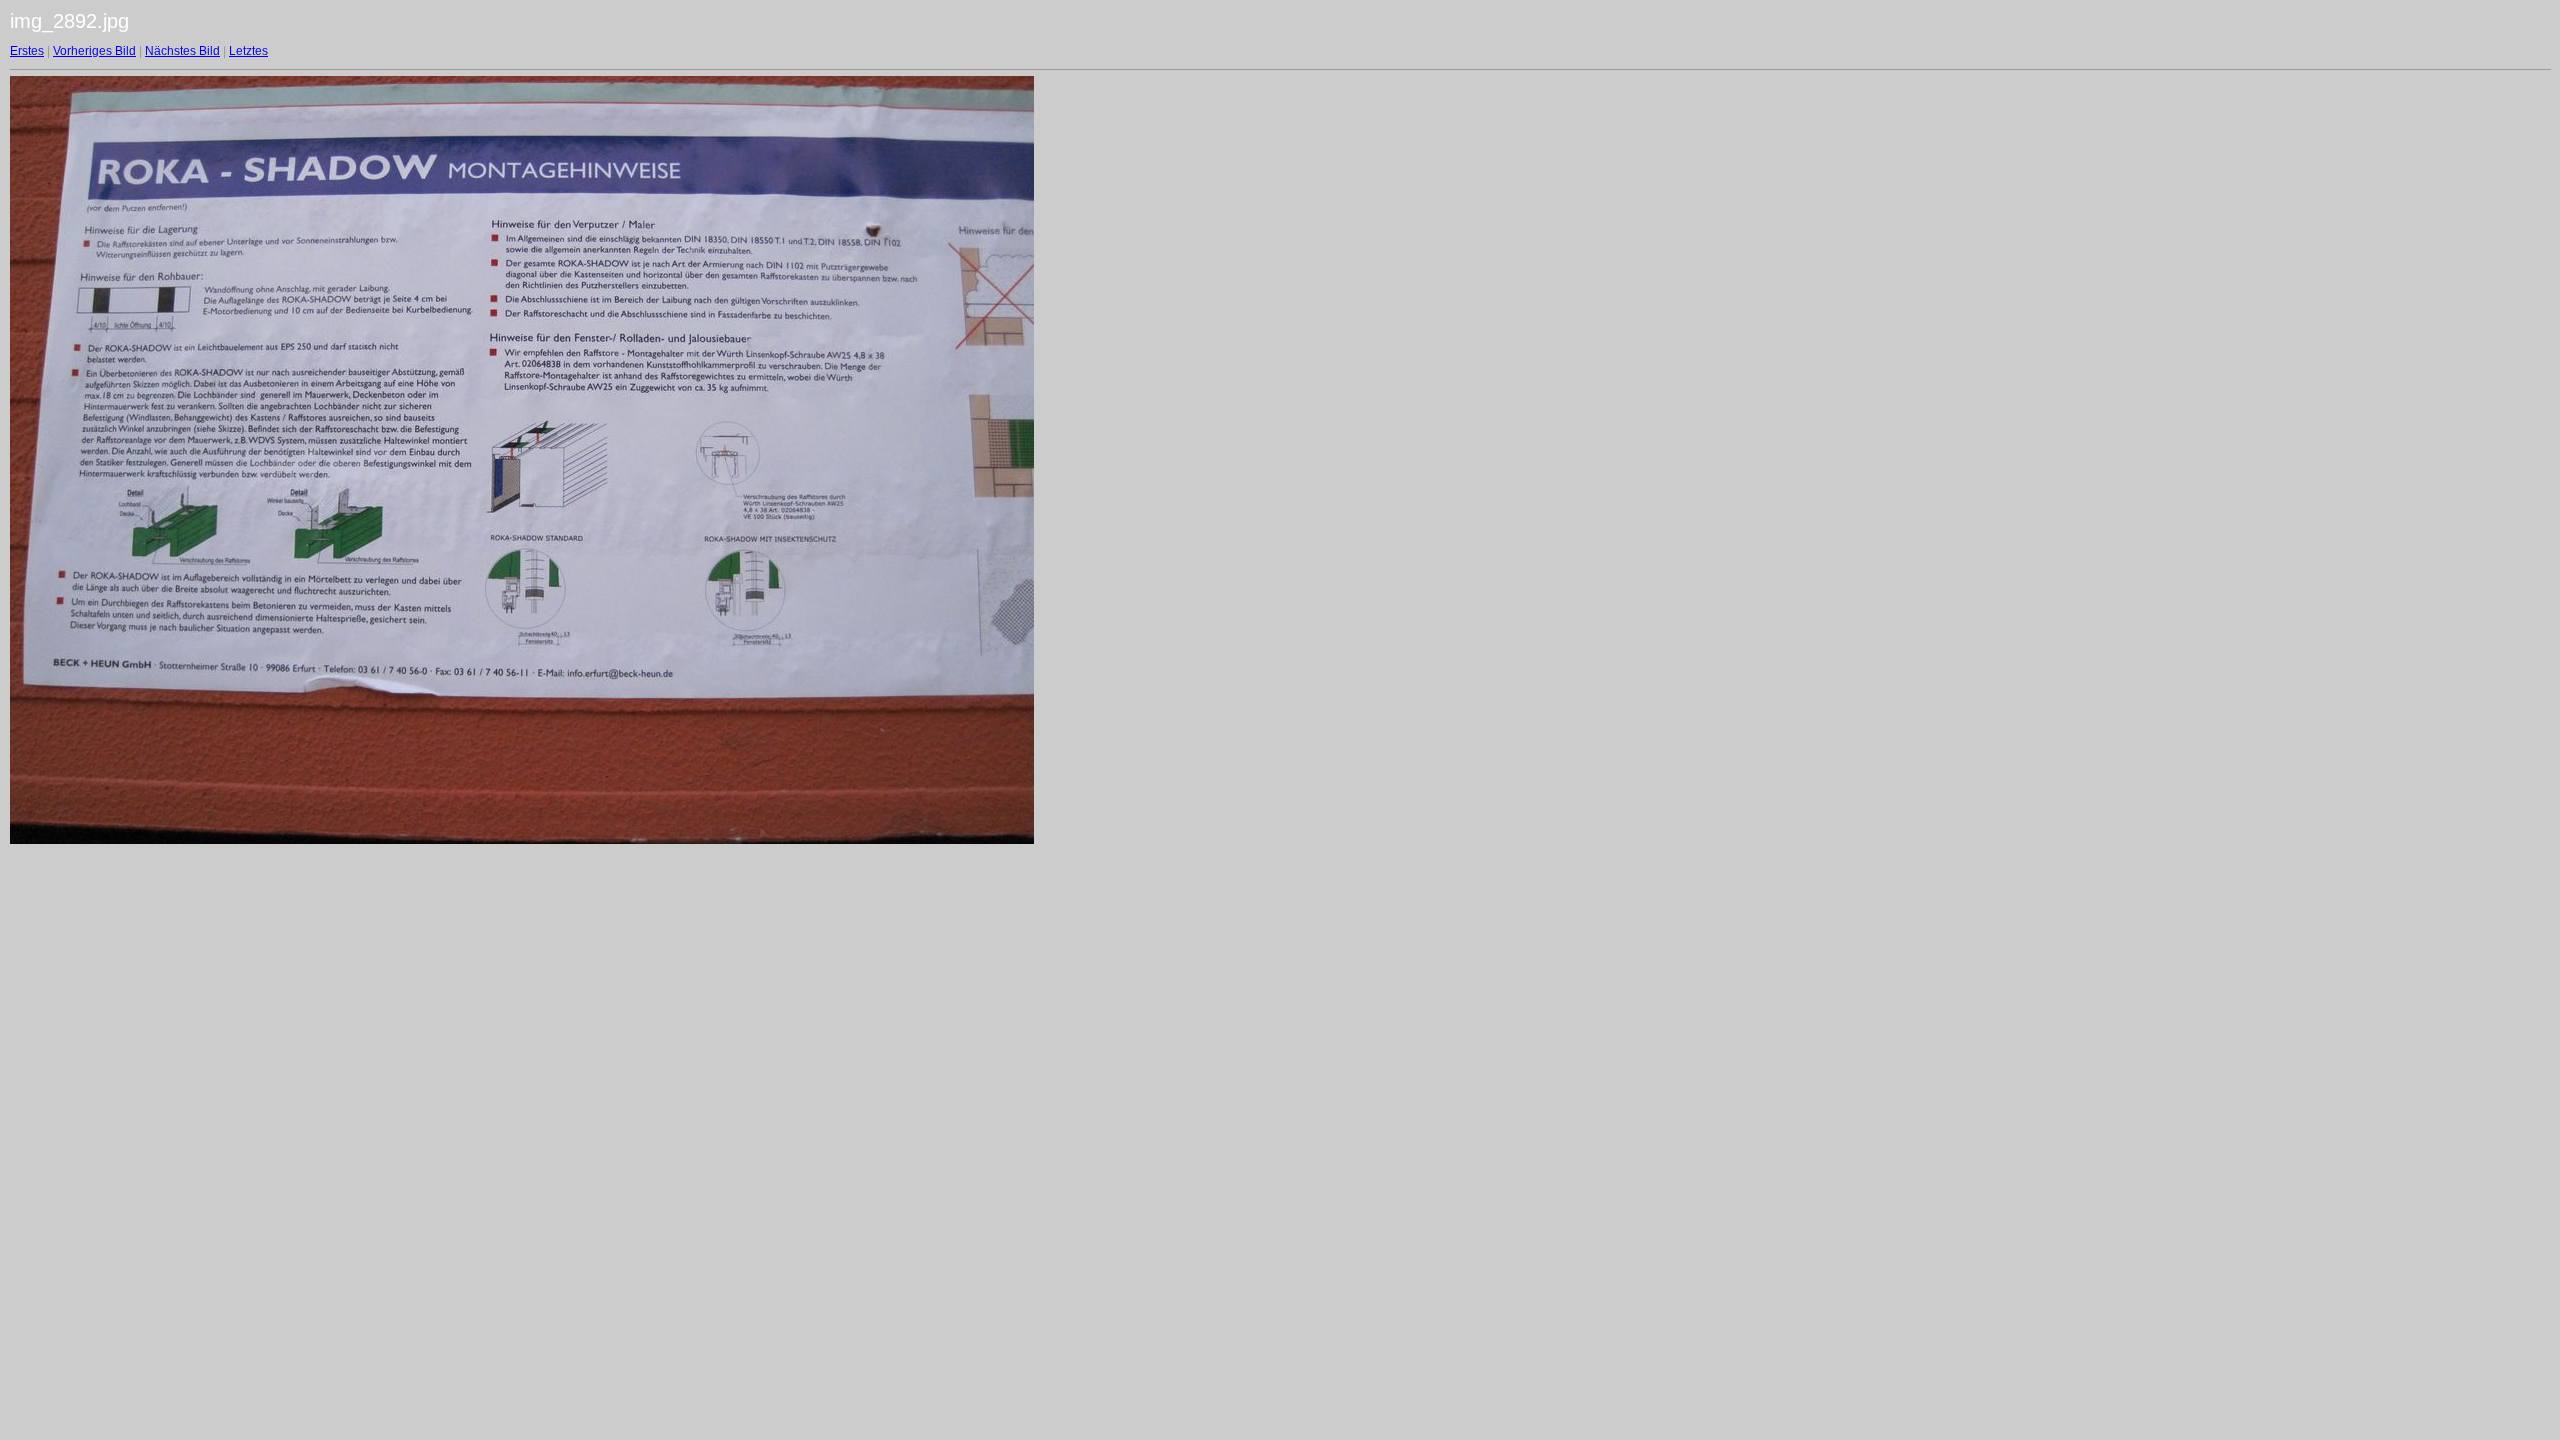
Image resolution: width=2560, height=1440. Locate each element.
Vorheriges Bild (94, 51)
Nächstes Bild (182, 51)
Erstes (27, 51)
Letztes (248, 51)
